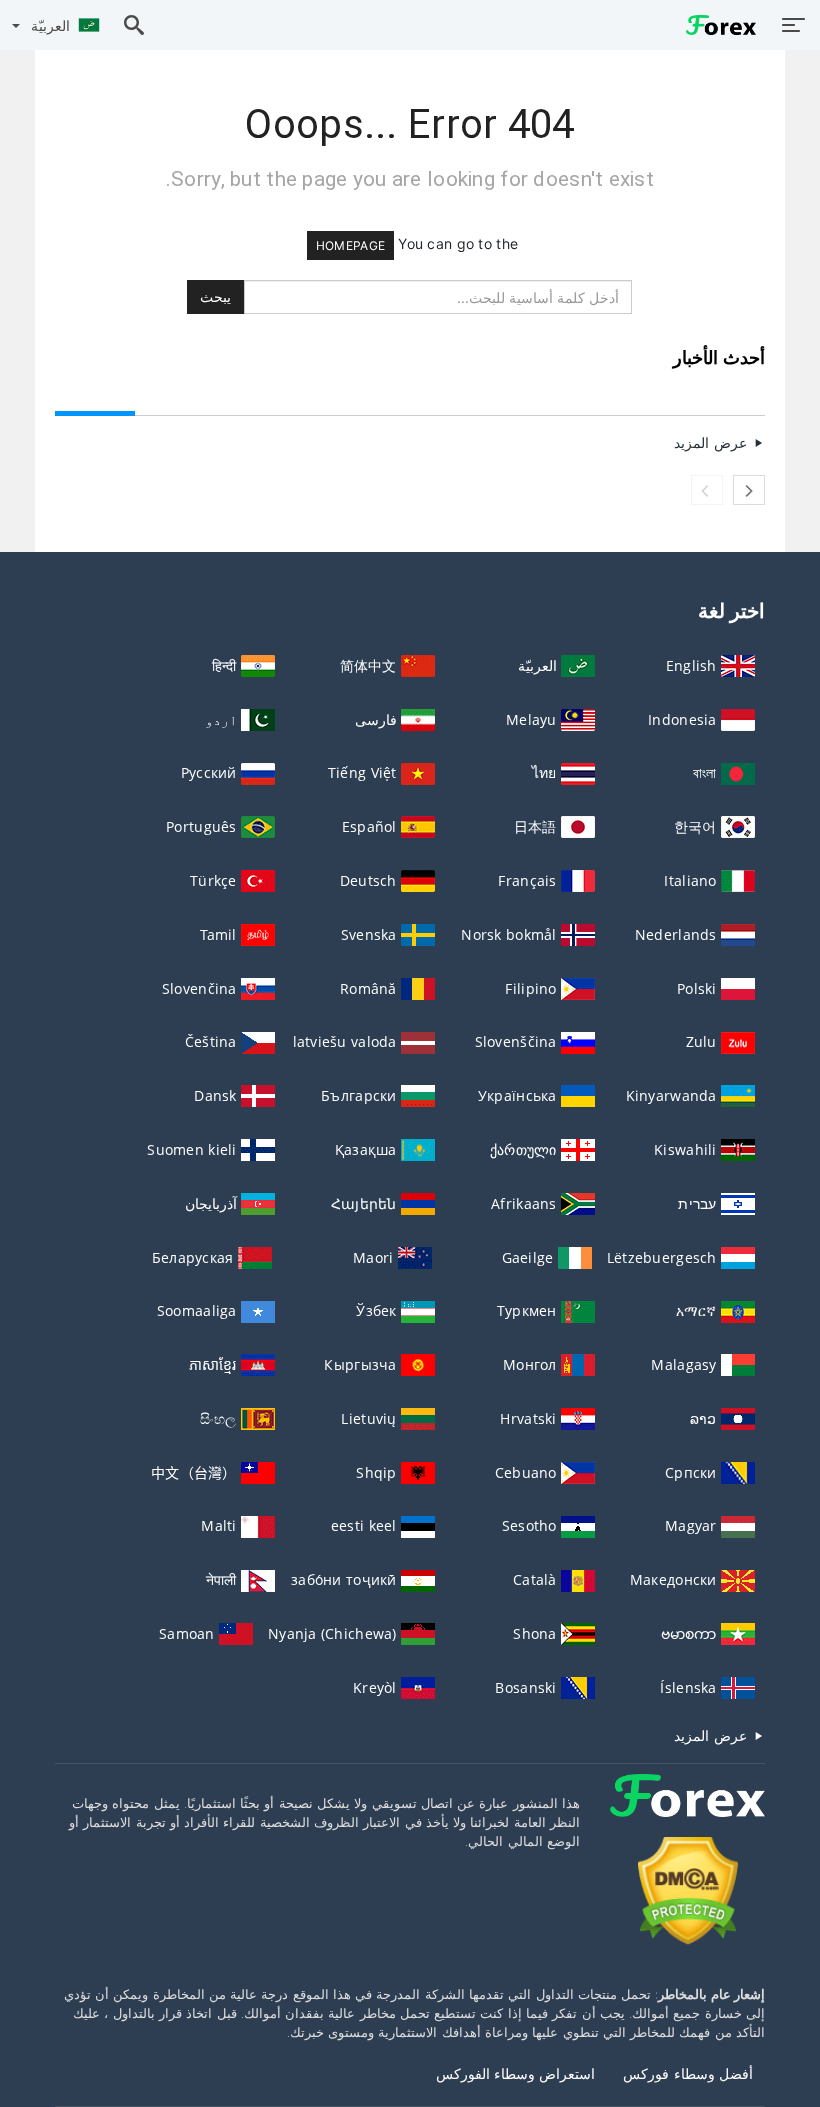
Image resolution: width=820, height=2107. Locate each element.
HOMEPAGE (350, 245)
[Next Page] (749, 490)
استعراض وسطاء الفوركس (516, 2073)
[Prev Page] (707, 490)
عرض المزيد (712, 442)
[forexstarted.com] (716, 24)
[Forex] (687, 1813)
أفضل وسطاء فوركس (688, 2073)
